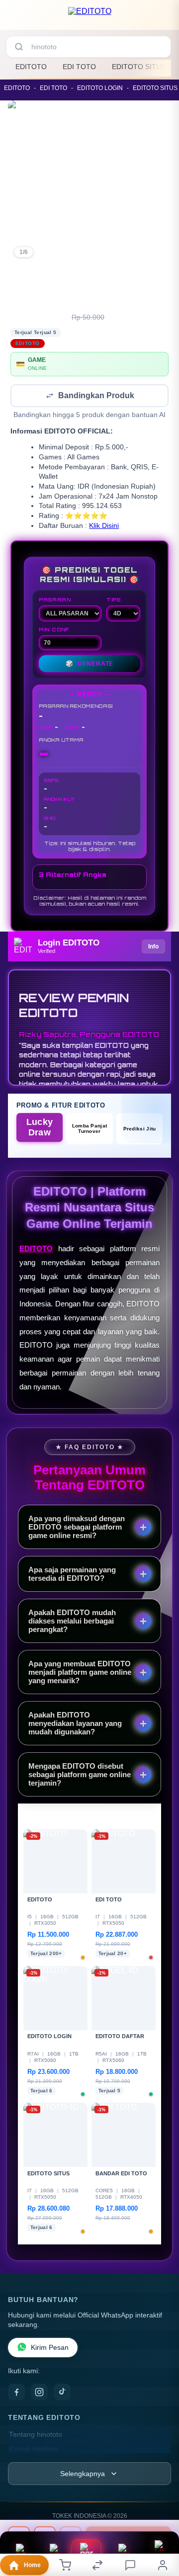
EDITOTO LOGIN (100, 88)
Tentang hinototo (36, 2436)
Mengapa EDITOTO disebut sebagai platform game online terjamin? (80, 1775)
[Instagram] (39, 2393)
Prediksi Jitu (140, 1130)
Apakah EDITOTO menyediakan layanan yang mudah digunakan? (75, 1724)
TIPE (114, 601)
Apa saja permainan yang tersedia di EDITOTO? (72, 1575)
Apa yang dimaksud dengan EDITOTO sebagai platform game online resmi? (77, 1528)
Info (153, 947)
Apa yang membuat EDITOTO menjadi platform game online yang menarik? (80, 1673)
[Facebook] (16, 2393)
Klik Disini (104, 527)
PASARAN (55, 601)
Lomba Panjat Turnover (90, 1129)
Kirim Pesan (50, 2349)
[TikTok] (62, 2393)
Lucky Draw (40, 1128)
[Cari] (19, 47)
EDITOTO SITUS (139, 67)
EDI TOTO (79, 67)
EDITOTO (31, 67)
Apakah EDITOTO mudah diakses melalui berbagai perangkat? (72, 1622)
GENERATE (89, 665)
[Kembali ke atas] (160, 2527)
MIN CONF (54, 630)
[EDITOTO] (90, 17)
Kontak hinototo (34, 2450)
